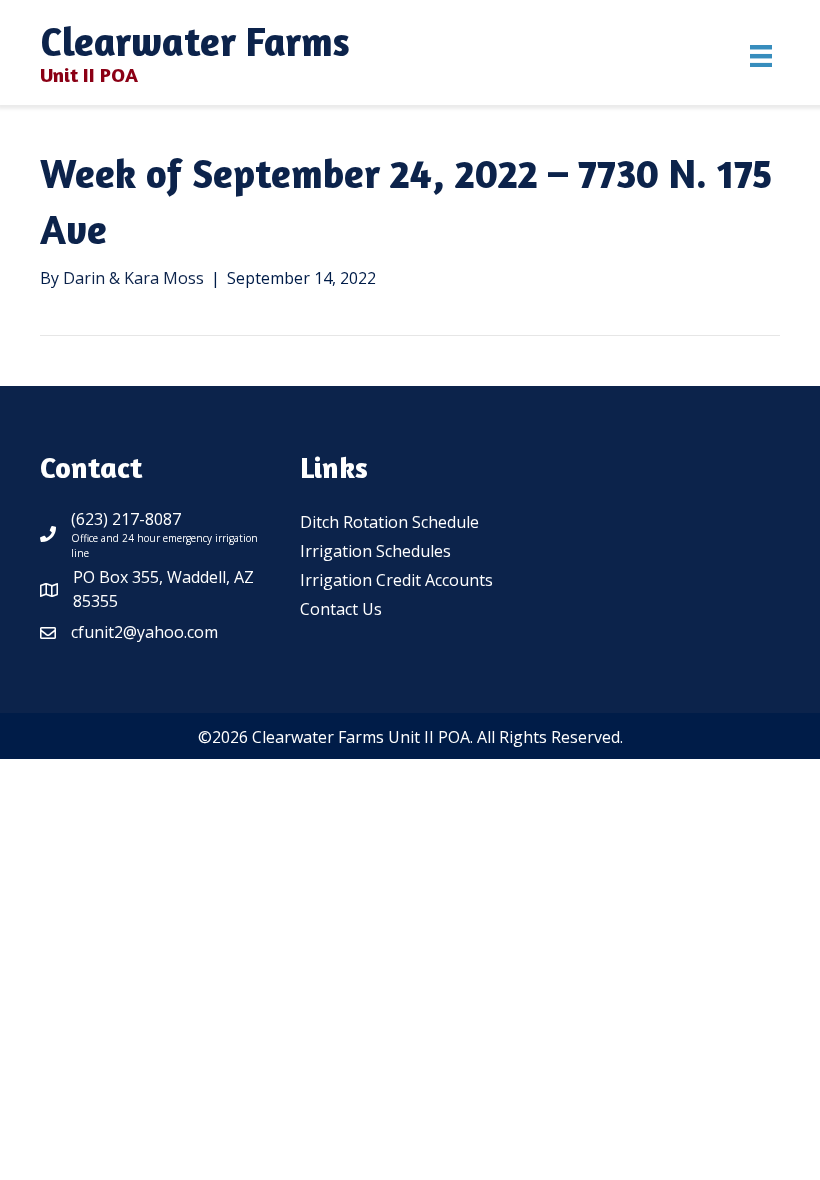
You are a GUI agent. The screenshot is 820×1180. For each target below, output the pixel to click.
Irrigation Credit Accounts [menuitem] (396, 580)
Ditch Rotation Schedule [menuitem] (389, 522)
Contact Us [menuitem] (341, 609)
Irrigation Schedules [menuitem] (375, 551)
